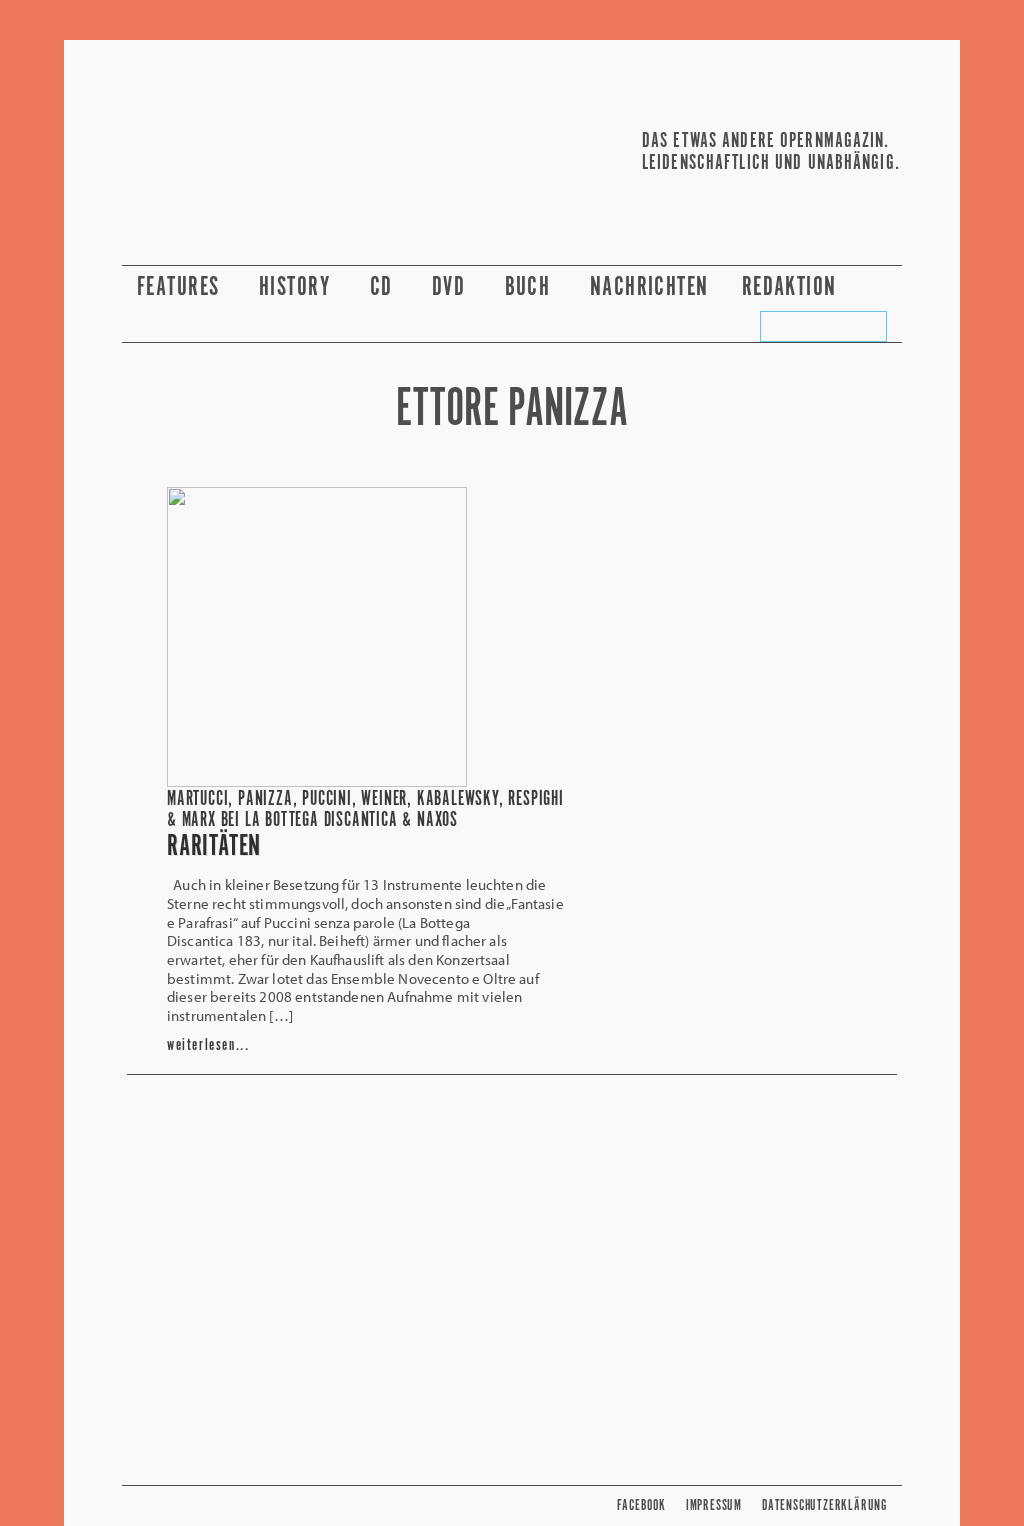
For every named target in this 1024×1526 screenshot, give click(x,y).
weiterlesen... (208, 1045)
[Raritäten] (317, 781)
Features (181, 287)
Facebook (641, 1505)
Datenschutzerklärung (824, 1505)
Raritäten (214, 847)
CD (384, 287)
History (298, 287)
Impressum (714, 1505)
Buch (531, 287)
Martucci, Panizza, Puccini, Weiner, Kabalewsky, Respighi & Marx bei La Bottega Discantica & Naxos (365, 810)
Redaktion (792, 287)
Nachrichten (649, 287)
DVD (452, 287)
